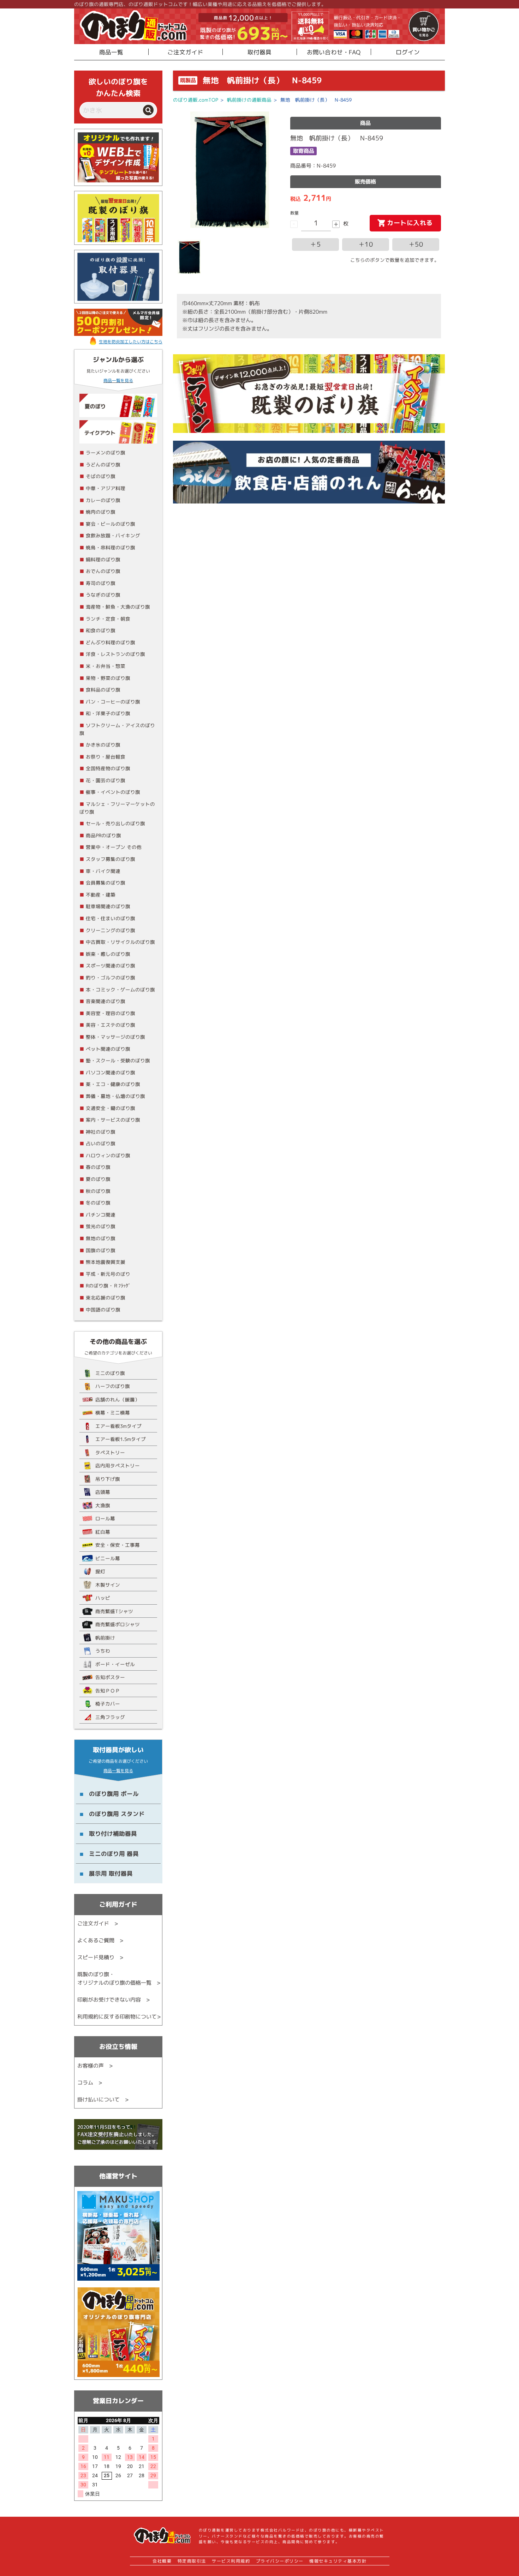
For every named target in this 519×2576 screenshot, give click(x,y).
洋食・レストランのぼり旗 (115, 654)
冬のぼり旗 (98, 1203)
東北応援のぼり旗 (106, 1298)
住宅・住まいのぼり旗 (111, 918)
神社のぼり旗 (101, 1132)
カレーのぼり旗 (103, 500)
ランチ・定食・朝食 (108, 619)
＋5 (315, 244)
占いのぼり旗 (101, 1143)
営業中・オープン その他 (114, 847)
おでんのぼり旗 (103, 571)
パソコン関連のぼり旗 (111, 1072)
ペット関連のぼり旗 (108, 1049)
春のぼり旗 (98, 1167)
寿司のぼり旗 (101, 583)
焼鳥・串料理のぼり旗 (111, 547)
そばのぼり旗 (101, 476)
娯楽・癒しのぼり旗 (108, 954)
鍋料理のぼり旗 (103, 559)
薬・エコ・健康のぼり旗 (113, 1084)
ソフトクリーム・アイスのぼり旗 (117, 729)
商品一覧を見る (118, 381)
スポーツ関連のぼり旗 (111, 966)
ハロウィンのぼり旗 (108, 1155)
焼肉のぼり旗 (101, 512)
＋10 (366, 244)
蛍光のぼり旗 (101, 1226)
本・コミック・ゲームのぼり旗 (120, 990)
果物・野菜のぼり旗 (108, 678)
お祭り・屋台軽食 (106, 757)
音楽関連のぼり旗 (106, 1001)
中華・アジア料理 (106, 488)
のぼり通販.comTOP (196, 100)
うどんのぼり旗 (103, 464)
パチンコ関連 (101, 1215)
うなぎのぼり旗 (103, 595)
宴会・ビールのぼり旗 (111, 524)
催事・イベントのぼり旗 (113, 792)
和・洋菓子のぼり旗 (108, 713)
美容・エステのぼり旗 (111, 1025)
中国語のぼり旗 (103, 1310)
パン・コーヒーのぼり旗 (113, 702)
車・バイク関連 (103, 871)
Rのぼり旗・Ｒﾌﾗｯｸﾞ (108, 1286)
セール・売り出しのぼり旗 (115, 823)
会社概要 (162, 2561)
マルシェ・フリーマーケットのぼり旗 (117, 808)
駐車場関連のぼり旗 (108, 906)
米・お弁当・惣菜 (106, 666)
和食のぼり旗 (101, 630)
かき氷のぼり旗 (103, 745)
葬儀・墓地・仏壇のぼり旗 (115, 1096)
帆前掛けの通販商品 (249, 100)
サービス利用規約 (231, 2561)
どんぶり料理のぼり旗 (111, 642)
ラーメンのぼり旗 (106, 453)
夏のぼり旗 (98, 1179)
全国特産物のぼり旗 (108, 768)
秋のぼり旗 (98, 1191)
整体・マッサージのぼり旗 (115, 1037)
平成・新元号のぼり (108, 1274)
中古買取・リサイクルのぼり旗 (120, 942)
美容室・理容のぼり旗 (111, 1013)
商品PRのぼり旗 (103, 835)
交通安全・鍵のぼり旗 (111, 1108)
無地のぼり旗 (101, 1238)
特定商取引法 (192, 2561)
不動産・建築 (101, 895)
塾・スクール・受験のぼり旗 (118, 1060)
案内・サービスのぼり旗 (113, 1120)
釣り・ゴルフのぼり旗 (111, 978)
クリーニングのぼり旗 (111, 930)
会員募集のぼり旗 (106, 883)
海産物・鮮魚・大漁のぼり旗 (118, 607)
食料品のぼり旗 (103, 690)
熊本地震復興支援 (106, 1262)
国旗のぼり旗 (101, 1250)
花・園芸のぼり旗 (106, 780)
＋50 (416, 244)
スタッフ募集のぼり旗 (111, 859)
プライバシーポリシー (280, 2561)
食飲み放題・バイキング (113, 535)
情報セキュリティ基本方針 (338, 2561)
